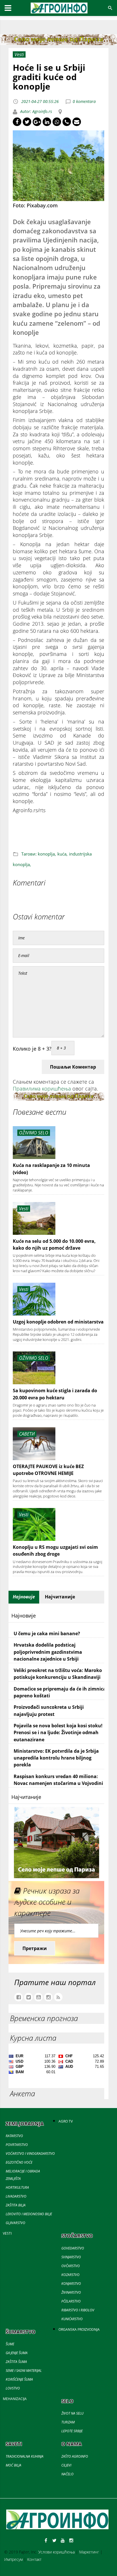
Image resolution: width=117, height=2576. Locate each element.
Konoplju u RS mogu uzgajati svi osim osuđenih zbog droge (55, 1551)
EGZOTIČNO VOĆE (19, 2162)
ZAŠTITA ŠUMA (16, 2362)
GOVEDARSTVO (73, 2248)
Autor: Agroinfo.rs (35, 111)
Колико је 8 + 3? (32, 1049)
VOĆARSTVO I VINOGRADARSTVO (30, 2154)
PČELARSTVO (71, 2301)
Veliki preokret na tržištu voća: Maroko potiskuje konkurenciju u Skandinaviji (58, 1674)
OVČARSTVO (71, 2266)
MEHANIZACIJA (15, 2399)
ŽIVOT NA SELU (72, 2413)
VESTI (7, 2233)
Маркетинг (89, 2552)
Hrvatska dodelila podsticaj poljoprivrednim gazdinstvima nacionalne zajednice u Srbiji (48, 1652)
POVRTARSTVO (17, 2145)
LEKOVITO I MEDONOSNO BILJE (29, 2214)
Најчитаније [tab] (60, 1597)
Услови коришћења (57, 2552)
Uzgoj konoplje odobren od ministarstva (58, 1322)
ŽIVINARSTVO (71, 2292)
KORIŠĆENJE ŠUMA (19, 2379)
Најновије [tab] (24, 1597)
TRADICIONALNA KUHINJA (25, 2456)
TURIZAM (68, 2422)
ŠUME (10, 2344)
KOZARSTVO (70, 2275)
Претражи (35, 1948)
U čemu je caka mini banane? (47, 1633)
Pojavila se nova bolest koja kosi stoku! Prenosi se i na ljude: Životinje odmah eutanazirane (58, 1733)
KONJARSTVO (71, 2284)
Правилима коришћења (42, 1089)
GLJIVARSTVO (15, 2223)
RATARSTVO (14, 2136)
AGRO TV (66, 2121)
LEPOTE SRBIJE (72, 2431)
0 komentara (84, 101)
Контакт (34, 2559)
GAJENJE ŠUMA (17, 2353)
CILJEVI (66, 2465)
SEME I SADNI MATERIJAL (24, 2371)
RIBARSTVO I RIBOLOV (78, 2310)
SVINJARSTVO (71, 2257)
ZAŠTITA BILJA (16, 2205)
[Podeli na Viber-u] (67, 122)
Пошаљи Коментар (73, 1067)
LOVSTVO (13, 2388)
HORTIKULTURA (17, 2187)
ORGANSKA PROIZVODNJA (79, 2329)
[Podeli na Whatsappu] (57, 122)
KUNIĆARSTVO (72, 2319)
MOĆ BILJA (13, 2465)
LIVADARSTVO (16, 2196)
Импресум (13, 2559)
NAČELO (67, 2474)
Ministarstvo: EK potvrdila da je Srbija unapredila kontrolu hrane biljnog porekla (56, 1758)
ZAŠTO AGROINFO (75, 2456)
